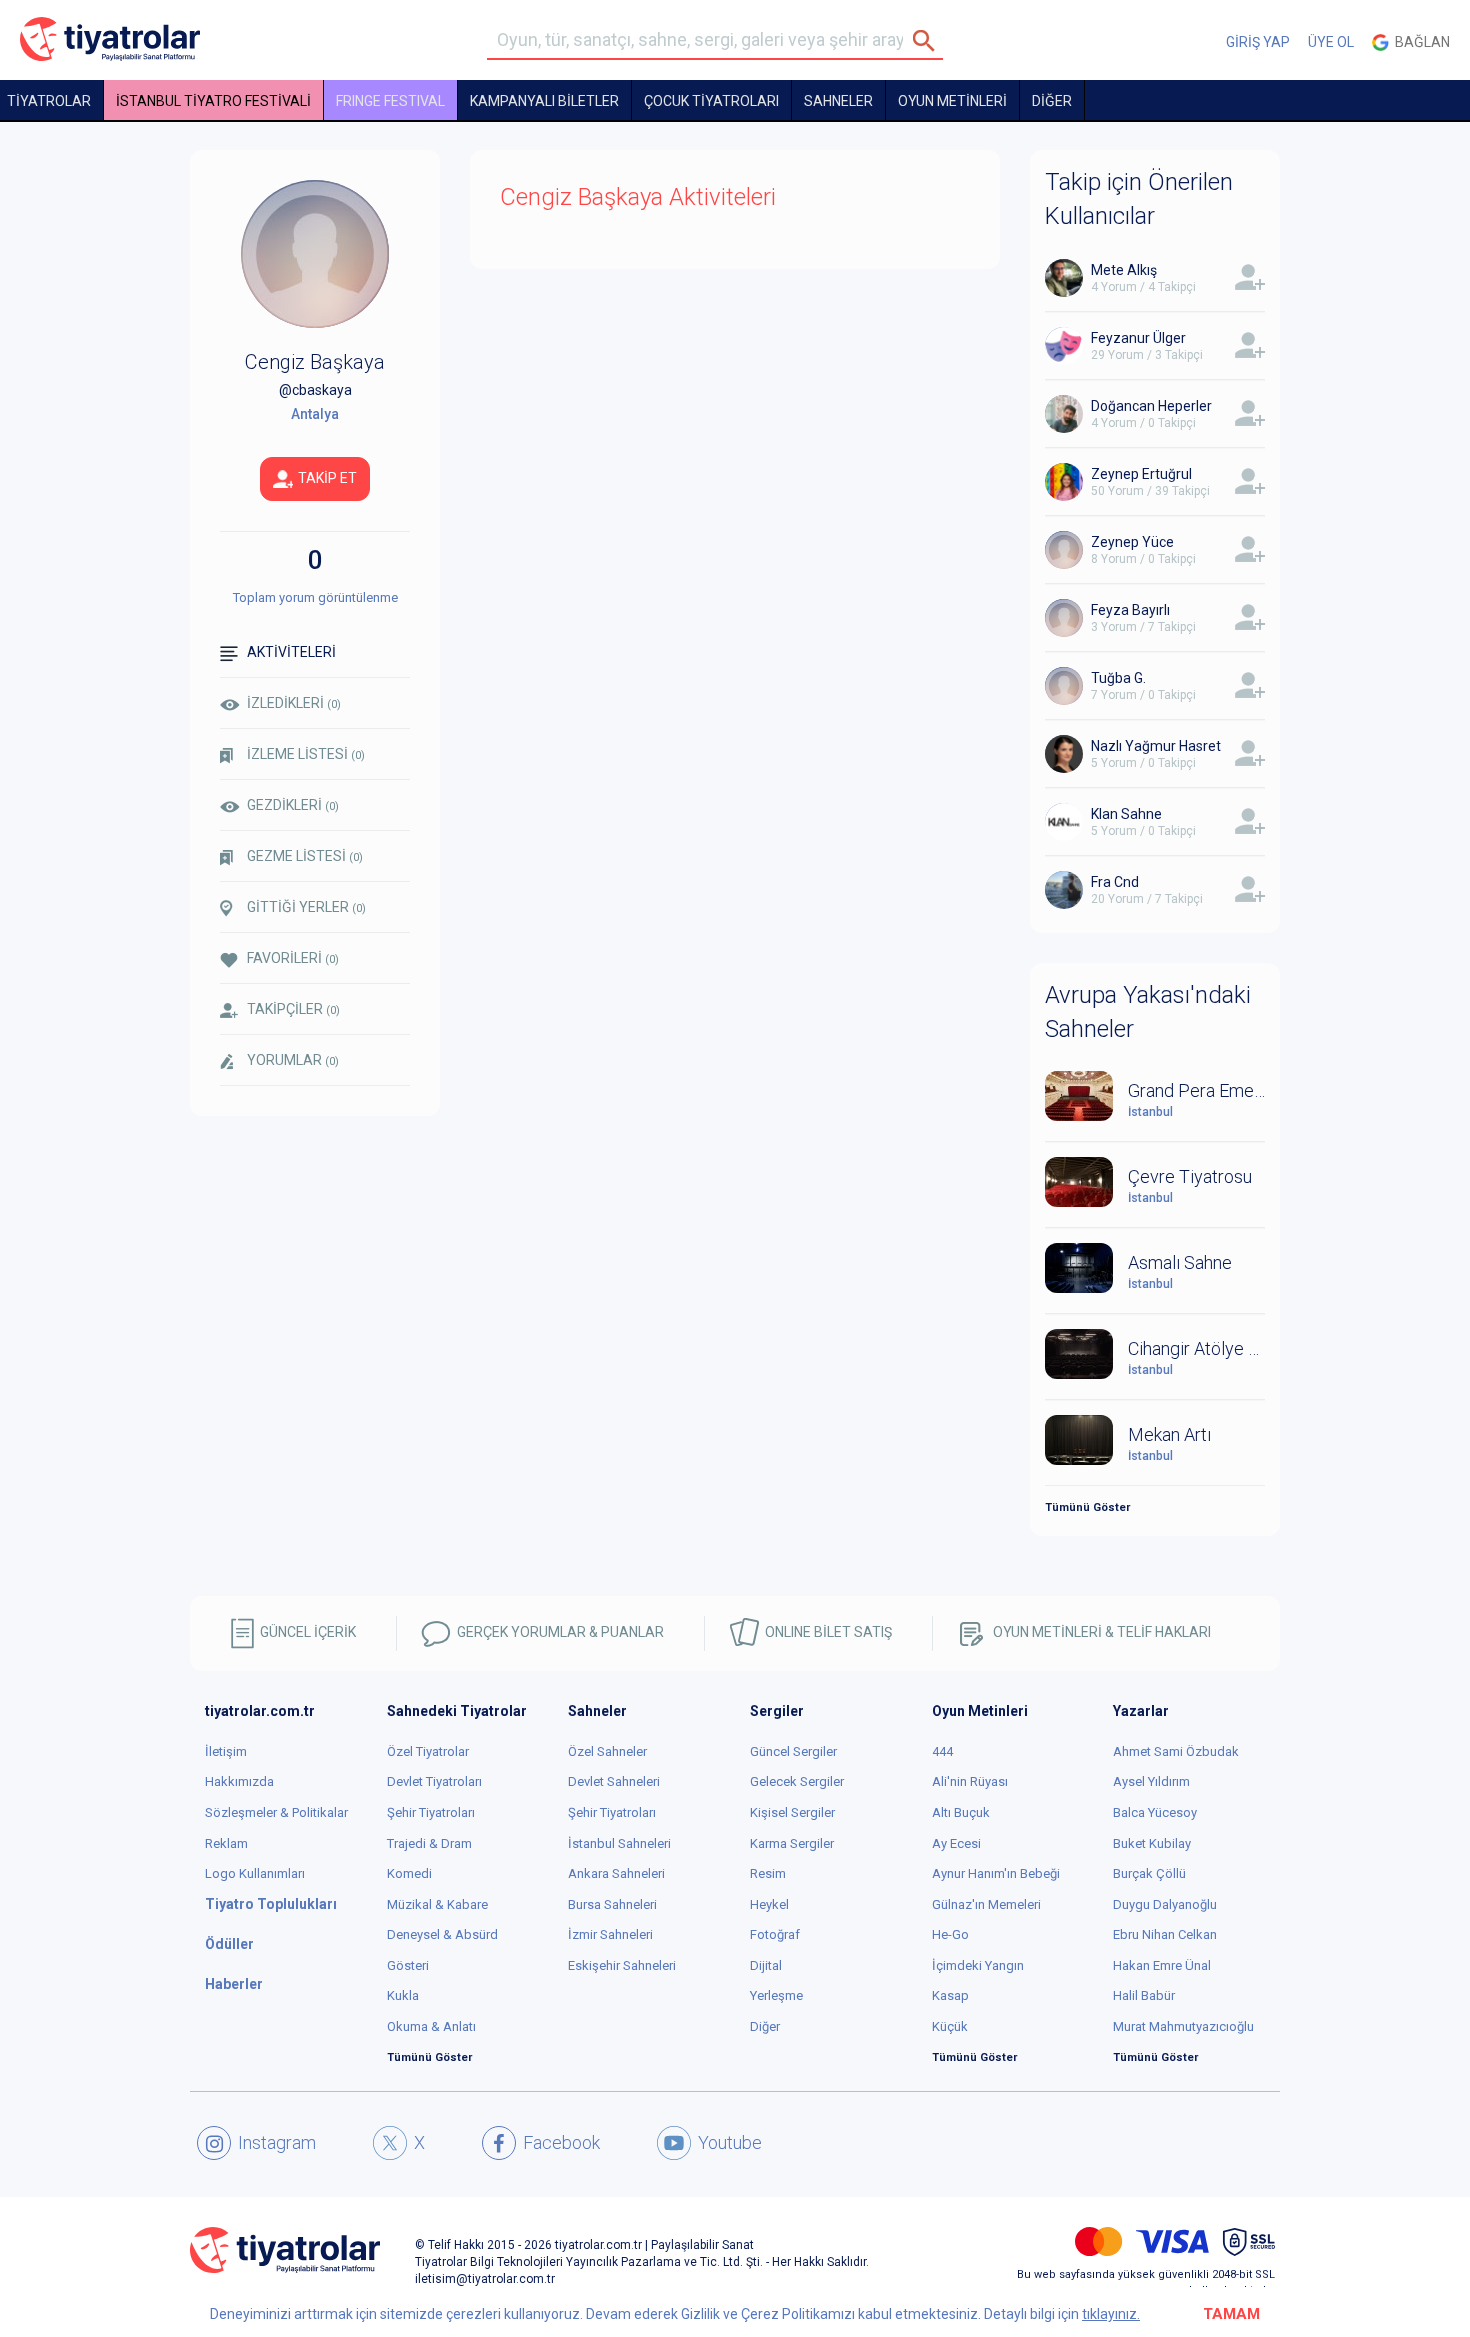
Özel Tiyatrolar (428, 1751)
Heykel (769, 1904)
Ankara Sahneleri (616, 1873)
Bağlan (1419, 42)
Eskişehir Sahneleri (622, 1965)
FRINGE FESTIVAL (390, 101)
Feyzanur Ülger (1138, 338)
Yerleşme (776, 1995)
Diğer (765, 2026)
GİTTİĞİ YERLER (306, 907)
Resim (768, 1873)
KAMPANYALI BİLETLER (544, 101)
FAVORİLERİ (293, 958)
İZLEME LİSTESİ (306, 754)
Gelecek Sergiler (797, 1781)
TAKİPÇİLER (293, 1009)
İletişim (226, 1751)
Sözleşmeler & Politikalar (276, 1812)
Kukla (403, 1995)
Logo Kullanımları (255, 1873)
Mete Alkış (1124, 270)
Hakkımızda (239, 1781)
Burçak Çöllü (1149, 1873)
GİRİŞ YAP (1258, 42)
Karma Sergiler (792, 1843)
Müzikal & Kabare (437, 1904)
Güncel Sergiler (793, 1751)
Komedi (409, 1873)
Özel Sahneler (607, 1751)
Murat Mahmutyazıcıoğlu (1183, 2026)
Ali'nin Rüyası (970, 1781)
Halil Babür (1144, 1995)
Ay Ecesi (956, 1843)
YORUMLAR (293, 1060)
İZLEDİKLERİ (294, 703)
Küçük (950, 2026)
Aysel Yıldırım (1151, 1781)
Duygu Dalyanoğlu (1165, 1904)
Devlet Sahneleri (614, 1781)
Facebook (561, 2142)
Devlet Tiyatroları (434, 1781)
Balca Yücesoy (1155, 1812)
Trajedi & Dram (429, 1843)
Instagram (277, 2142)
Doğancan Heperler (1151, 406)
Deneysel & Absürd (442, 1934)
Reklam (226, 1843)
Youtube (730, 2142)
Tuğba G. (1118, 678)
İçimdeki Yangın (978, 1965)
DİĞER (1052, 101)
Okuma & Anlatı (431, 2026)
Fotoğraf (775, 1934)
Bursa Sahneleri (612, 1904)
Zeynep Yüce (1132, 542)
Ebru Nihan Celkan (1165, 1934)
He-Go (950, 1934)
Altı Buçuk (961, 1812)
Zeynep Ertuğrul (1141, 474)
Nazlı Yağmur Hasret (1156, 746)
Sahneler (838, 101)
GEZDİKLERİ (293, 805)
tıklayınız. (1111, 2314)
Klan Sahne (1126, 814)
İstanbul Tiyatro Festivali (213, 101)
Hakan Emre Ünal (1162, 1965)
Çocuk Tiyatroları (711, 101)
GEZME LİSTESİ (305, 856)
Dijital (766, 1965)
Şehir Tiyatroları (431, 1812)
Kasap (950, 1995)
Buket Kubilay (1152, 1843)
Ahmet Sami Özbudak (1176, 1751)
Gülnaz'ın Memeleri (986, 1904)
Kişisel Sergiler (792, 1812)
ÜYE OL (1331, 42)
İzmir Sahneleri (610, 1934)
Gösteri (408, 1965)
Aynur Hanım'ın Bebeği (996, 1873)
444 (942, 1751)
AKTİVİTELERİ (291, 652)
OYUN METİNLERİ (952, 101)
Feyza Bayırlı (1130, 610)
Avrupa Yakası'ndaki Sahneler (1148, 1012)
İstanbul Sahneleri (619, 1843)
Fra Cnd (1115, 882)
